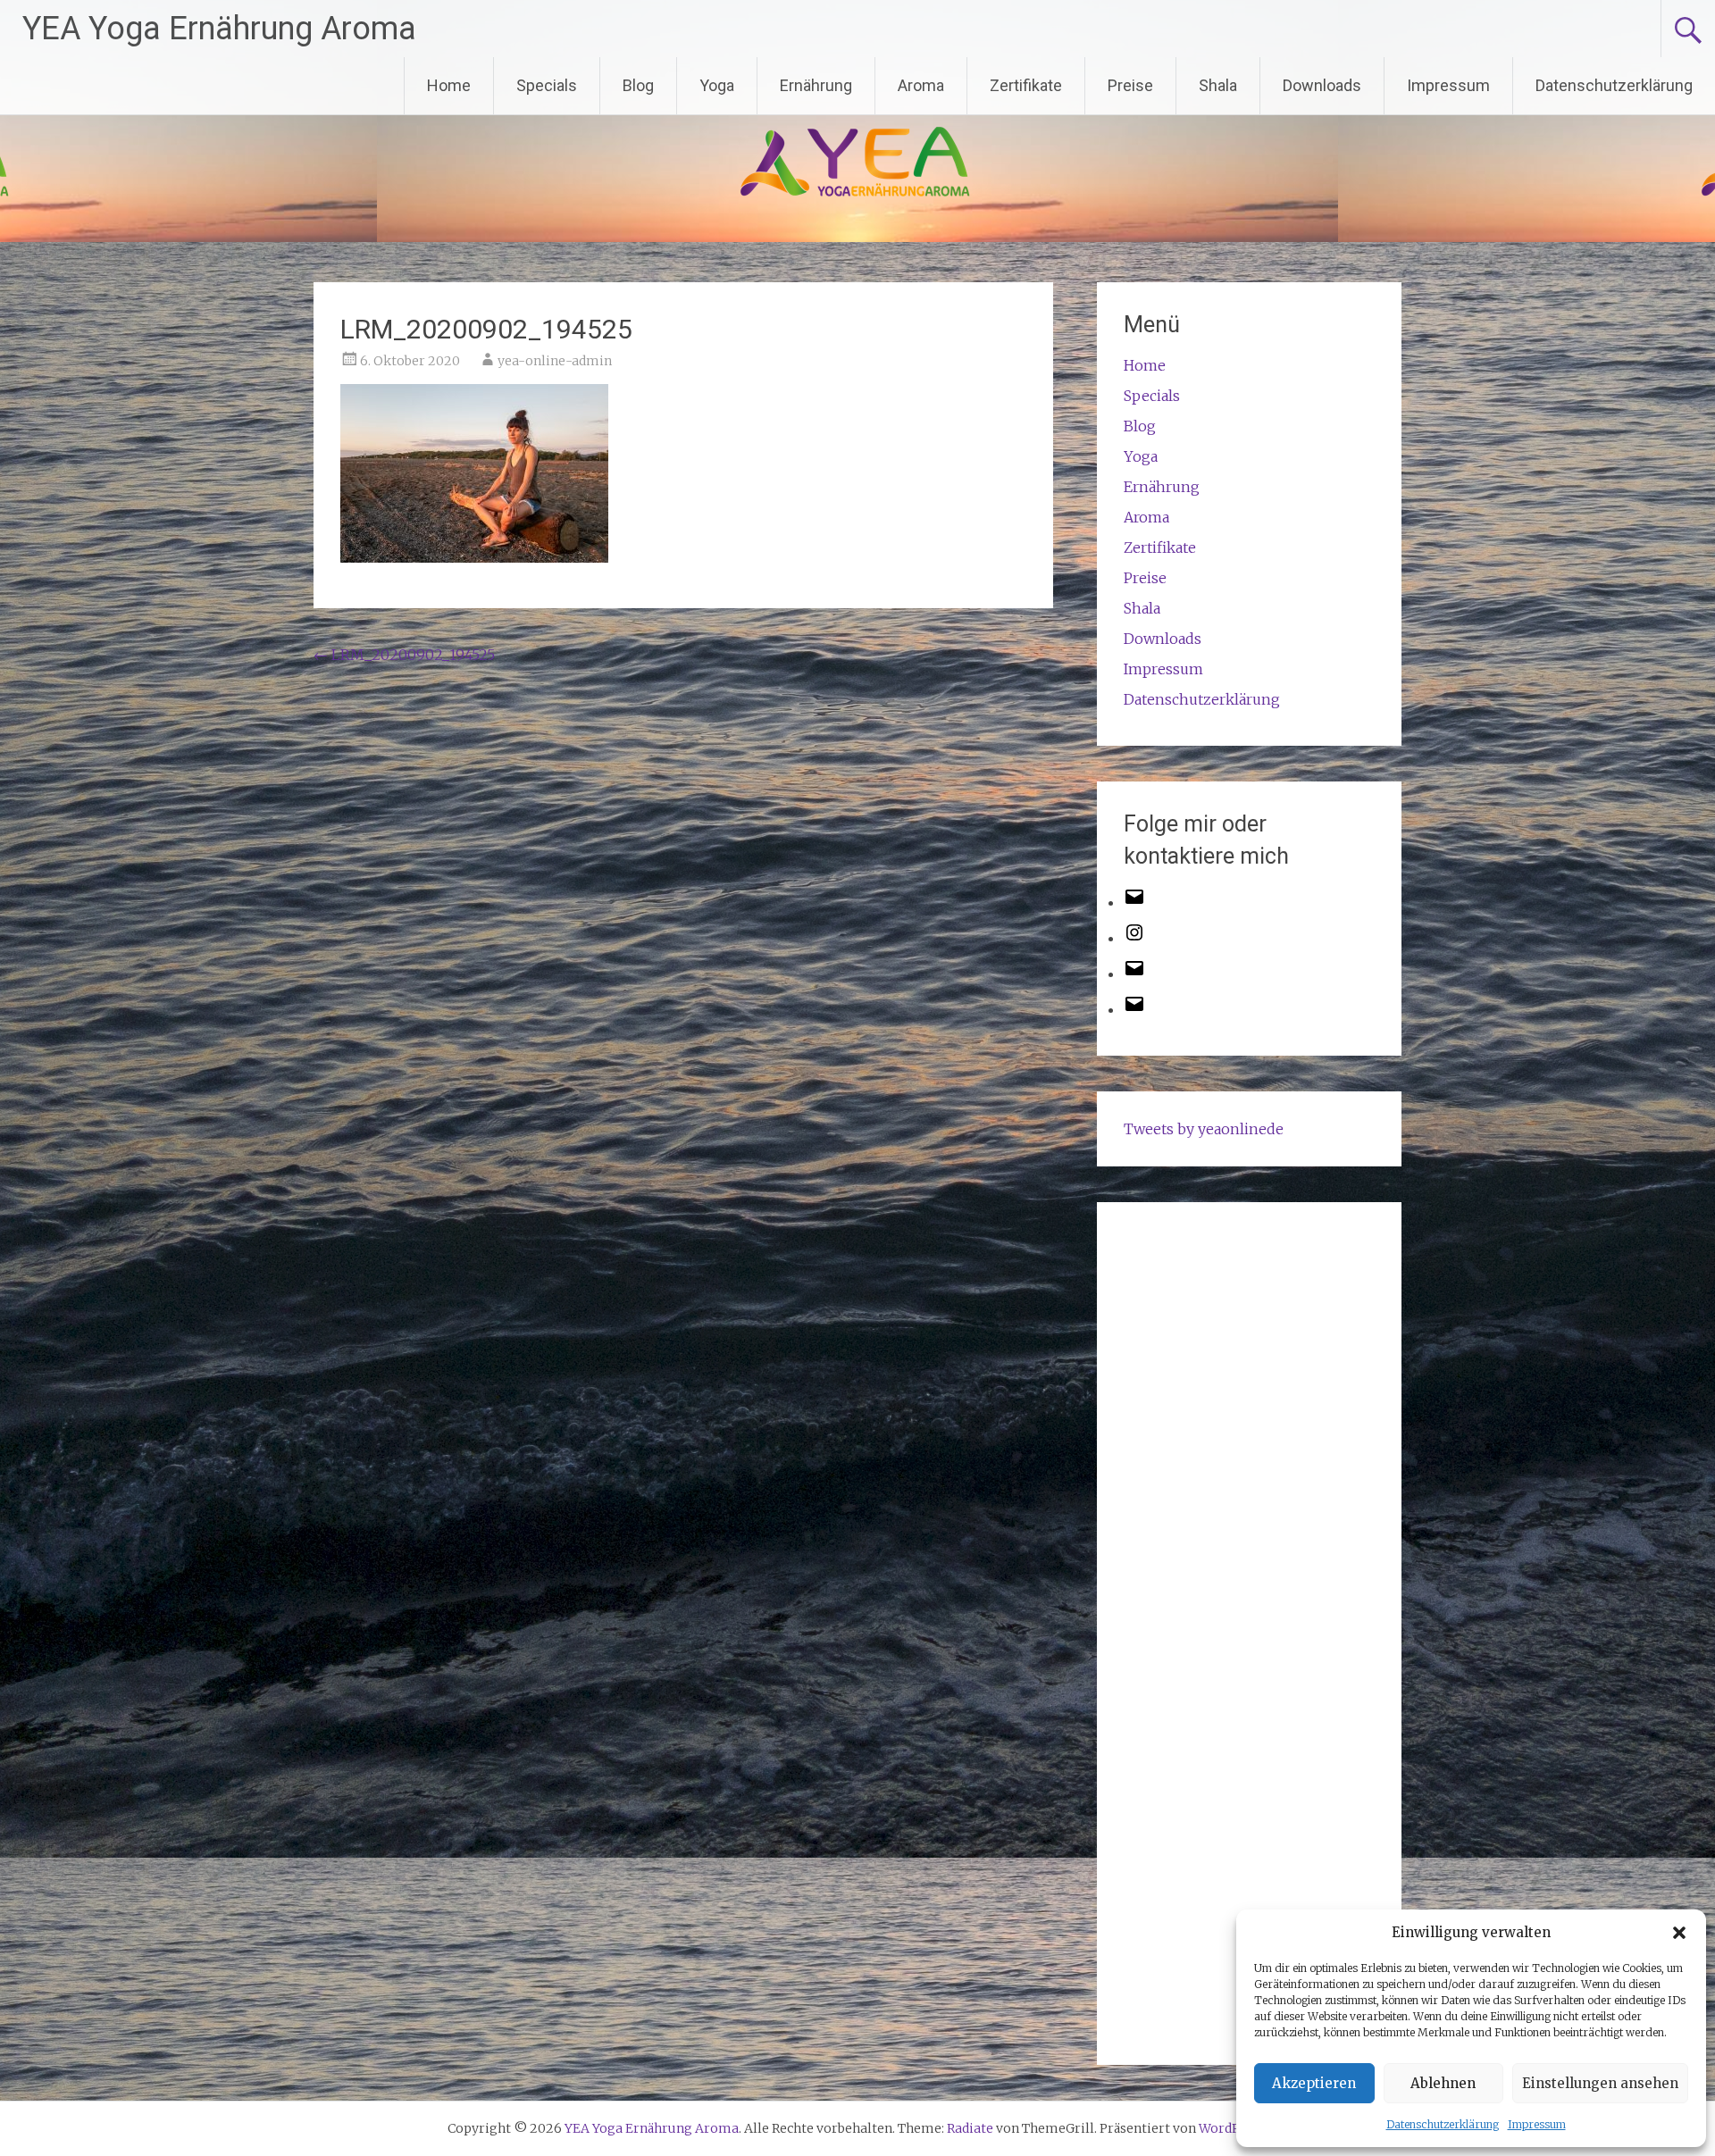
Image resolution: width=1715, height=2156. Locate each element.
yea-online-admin (555, 361)
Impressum (1537, 2124)
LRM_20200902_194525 (404, 655)
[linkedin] (1134, 1009)
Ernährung (816, 85)
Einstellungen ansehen (1600, 2083)
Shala (1218, 85)
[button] (1679, 1933)
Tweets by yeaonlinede (1204, 1129)
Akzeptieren (1314, 2083)
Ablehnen (1443, 2083)
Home (449, 85)
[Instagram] (1134, 938)
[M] (1134, 902)
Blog (638, 85)
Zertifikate (1026, 85)
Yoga (717, 85)
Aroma (921, 85)
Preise (1130, 85)
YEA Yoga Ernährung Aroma (219, 29)
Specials (547, 85)
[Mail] (1134, 974)
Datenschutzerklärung (1443, 2124)
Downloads (1322, 85)
